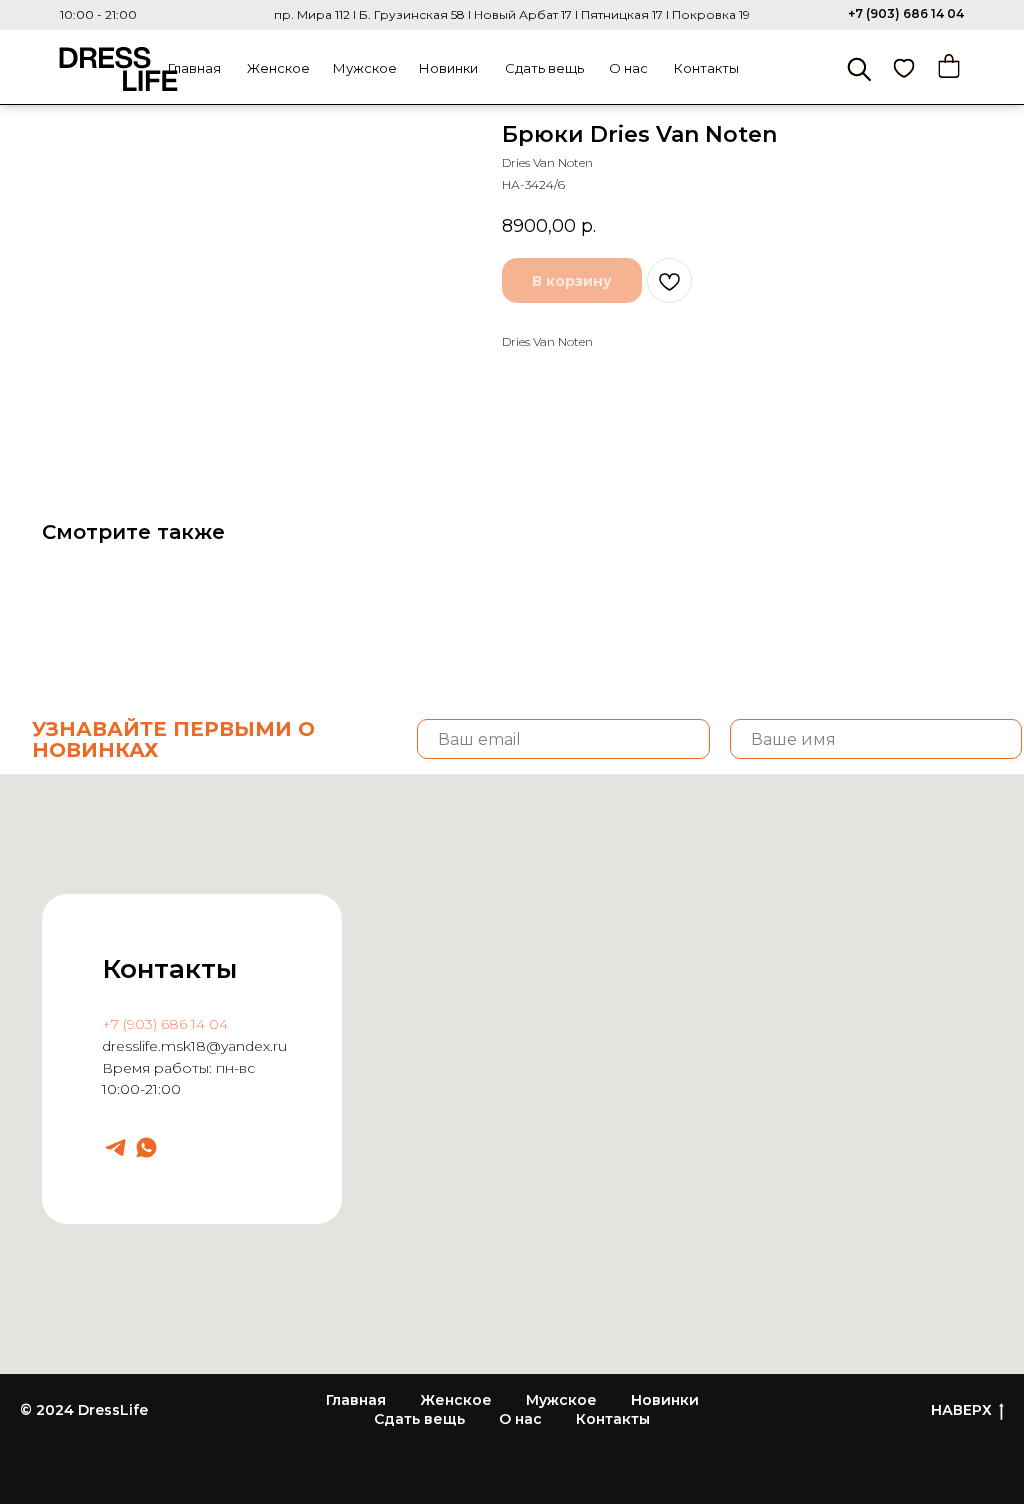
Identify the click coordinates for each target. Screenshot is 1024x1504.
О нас (628, 68)
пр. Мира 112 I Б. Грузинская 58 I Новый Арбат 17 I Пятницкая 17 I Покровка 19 (512, 14)
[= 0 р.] (949, 66)
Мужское (365, 68)
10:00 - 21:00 (98, 14)
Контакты (706, 68)
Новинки (448, 68)
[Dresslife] (115, 1147)
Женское (278, 68)
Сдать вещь (544, 68)
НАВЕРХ (961, 1410)
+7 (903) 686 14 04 (906, 13)
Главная (194, 68)
